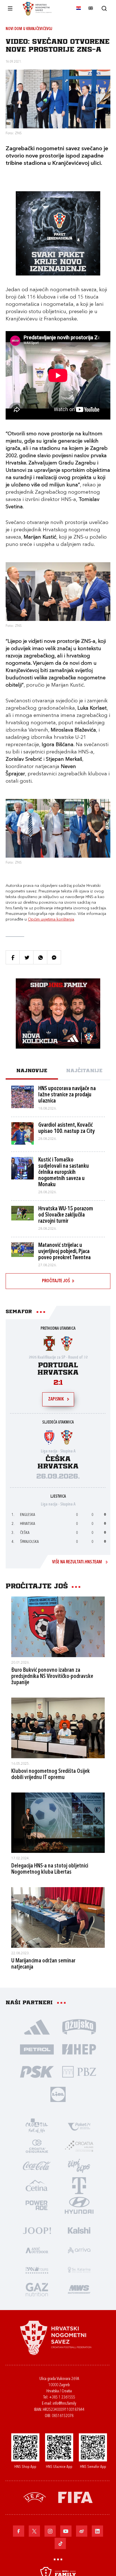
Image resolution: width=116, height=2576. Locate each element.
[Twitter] (34, 2531)
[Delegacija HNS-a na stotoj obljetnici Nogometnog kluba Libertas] (58, 1823)
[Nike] (37, 2026)
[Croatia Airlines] (79, 2146)
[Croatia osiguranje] (37, 2146)
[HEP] (79, 2049)
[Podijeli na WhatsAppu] (40, 957)
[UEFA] (35, 2497)
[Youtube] (66, 2531)
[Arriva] (79, 2250)
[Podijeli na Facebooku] (13, 957)
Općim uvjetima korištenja (51, 919)
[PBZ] (79, 2071)
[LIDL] (58, 2094)
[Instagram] (50, 2531)
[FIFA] (75, 2497)
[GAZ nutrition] (37, 2289)
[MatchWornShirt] (79, 2289)
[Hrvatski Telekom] (79, 2185)
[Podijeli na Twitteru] (26, 957)
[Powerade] (37, 2205)
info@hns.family (64, 2404)
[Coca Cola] (37, 2165)
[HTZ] (37, 2126)
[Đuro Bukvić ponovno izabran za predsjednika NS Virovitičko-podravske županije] (58, 1627)
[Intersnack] (79, 2165)
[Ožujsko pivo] (79, 2026)
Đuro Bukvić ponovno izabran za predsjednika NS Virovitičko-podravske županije (52, 1677)
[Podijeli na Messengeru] (54, 957)
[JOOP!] (37, 2230)
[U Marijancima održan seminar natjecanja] (58, 1917)
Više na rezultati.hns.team (77, 1562)
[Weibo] (82, 2531)
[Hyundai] (79, 2205)
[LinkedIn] (97, 2531)
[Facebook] (19, 2531)
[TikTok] (60, 2543)
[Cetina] (37, 2185)
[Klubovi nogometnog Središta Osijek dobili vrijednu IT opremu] (58, 1728)
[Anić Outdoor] (37, 2250)
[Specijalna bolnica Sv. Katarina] (79, 2269)
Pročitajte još (56, 1281)
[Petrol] (37, 2049)
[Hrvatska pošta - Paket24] (79, 2126)
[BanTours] (37, 2269)
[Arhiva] (104, 8)
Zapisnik (56, 1399)
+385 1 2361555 (62, 2398)
